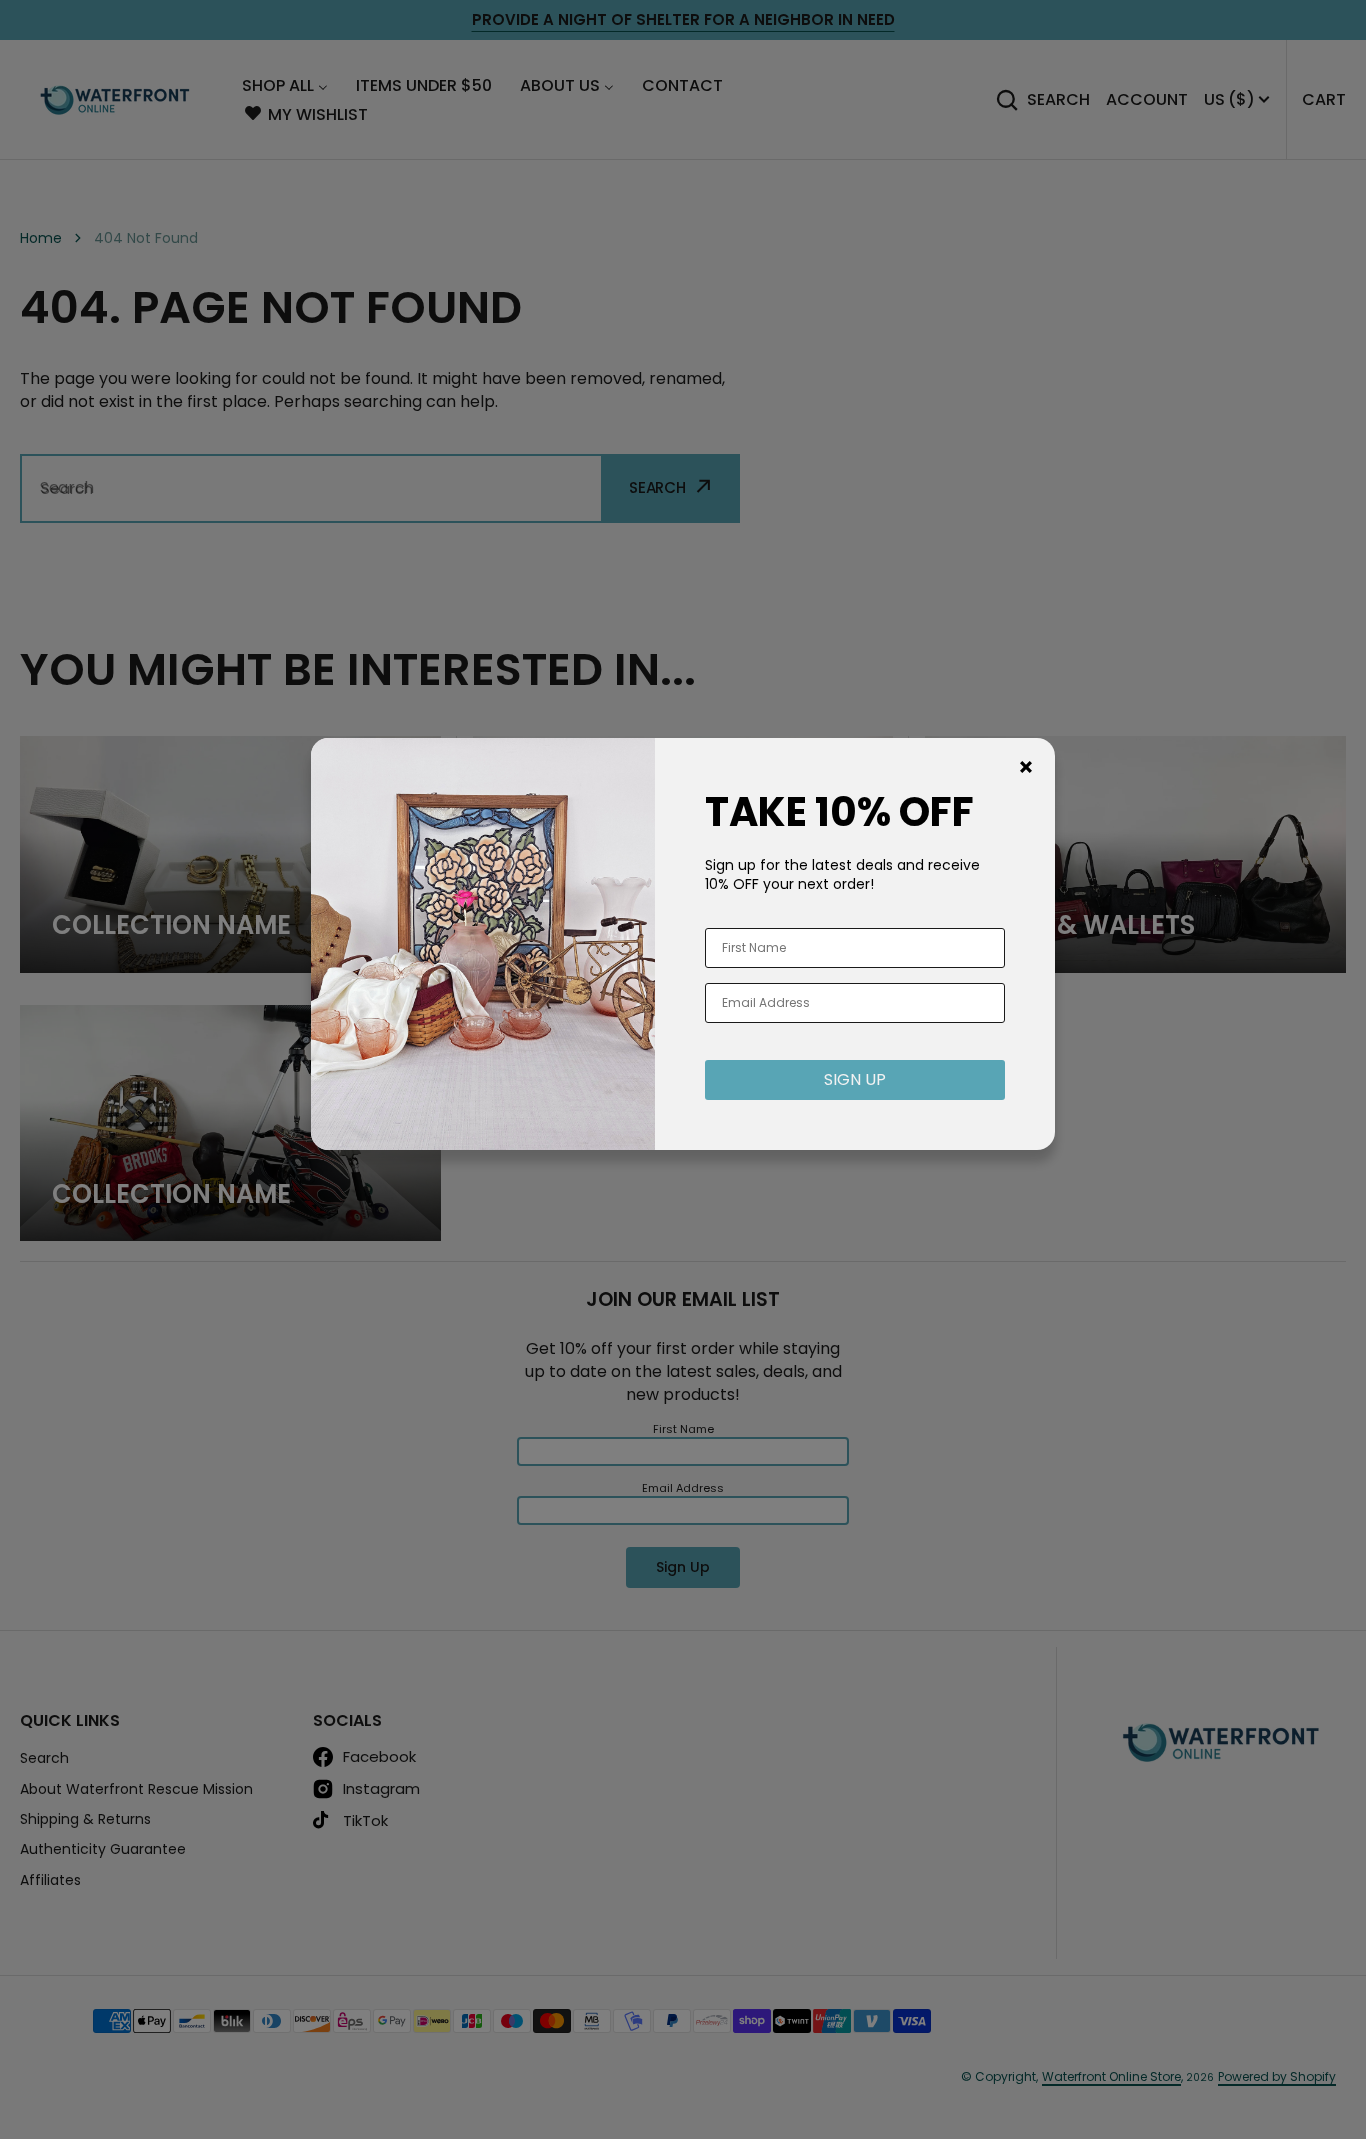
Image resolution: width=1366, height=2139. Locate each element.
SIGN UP (855, 1079)
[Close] (1026, 767)
